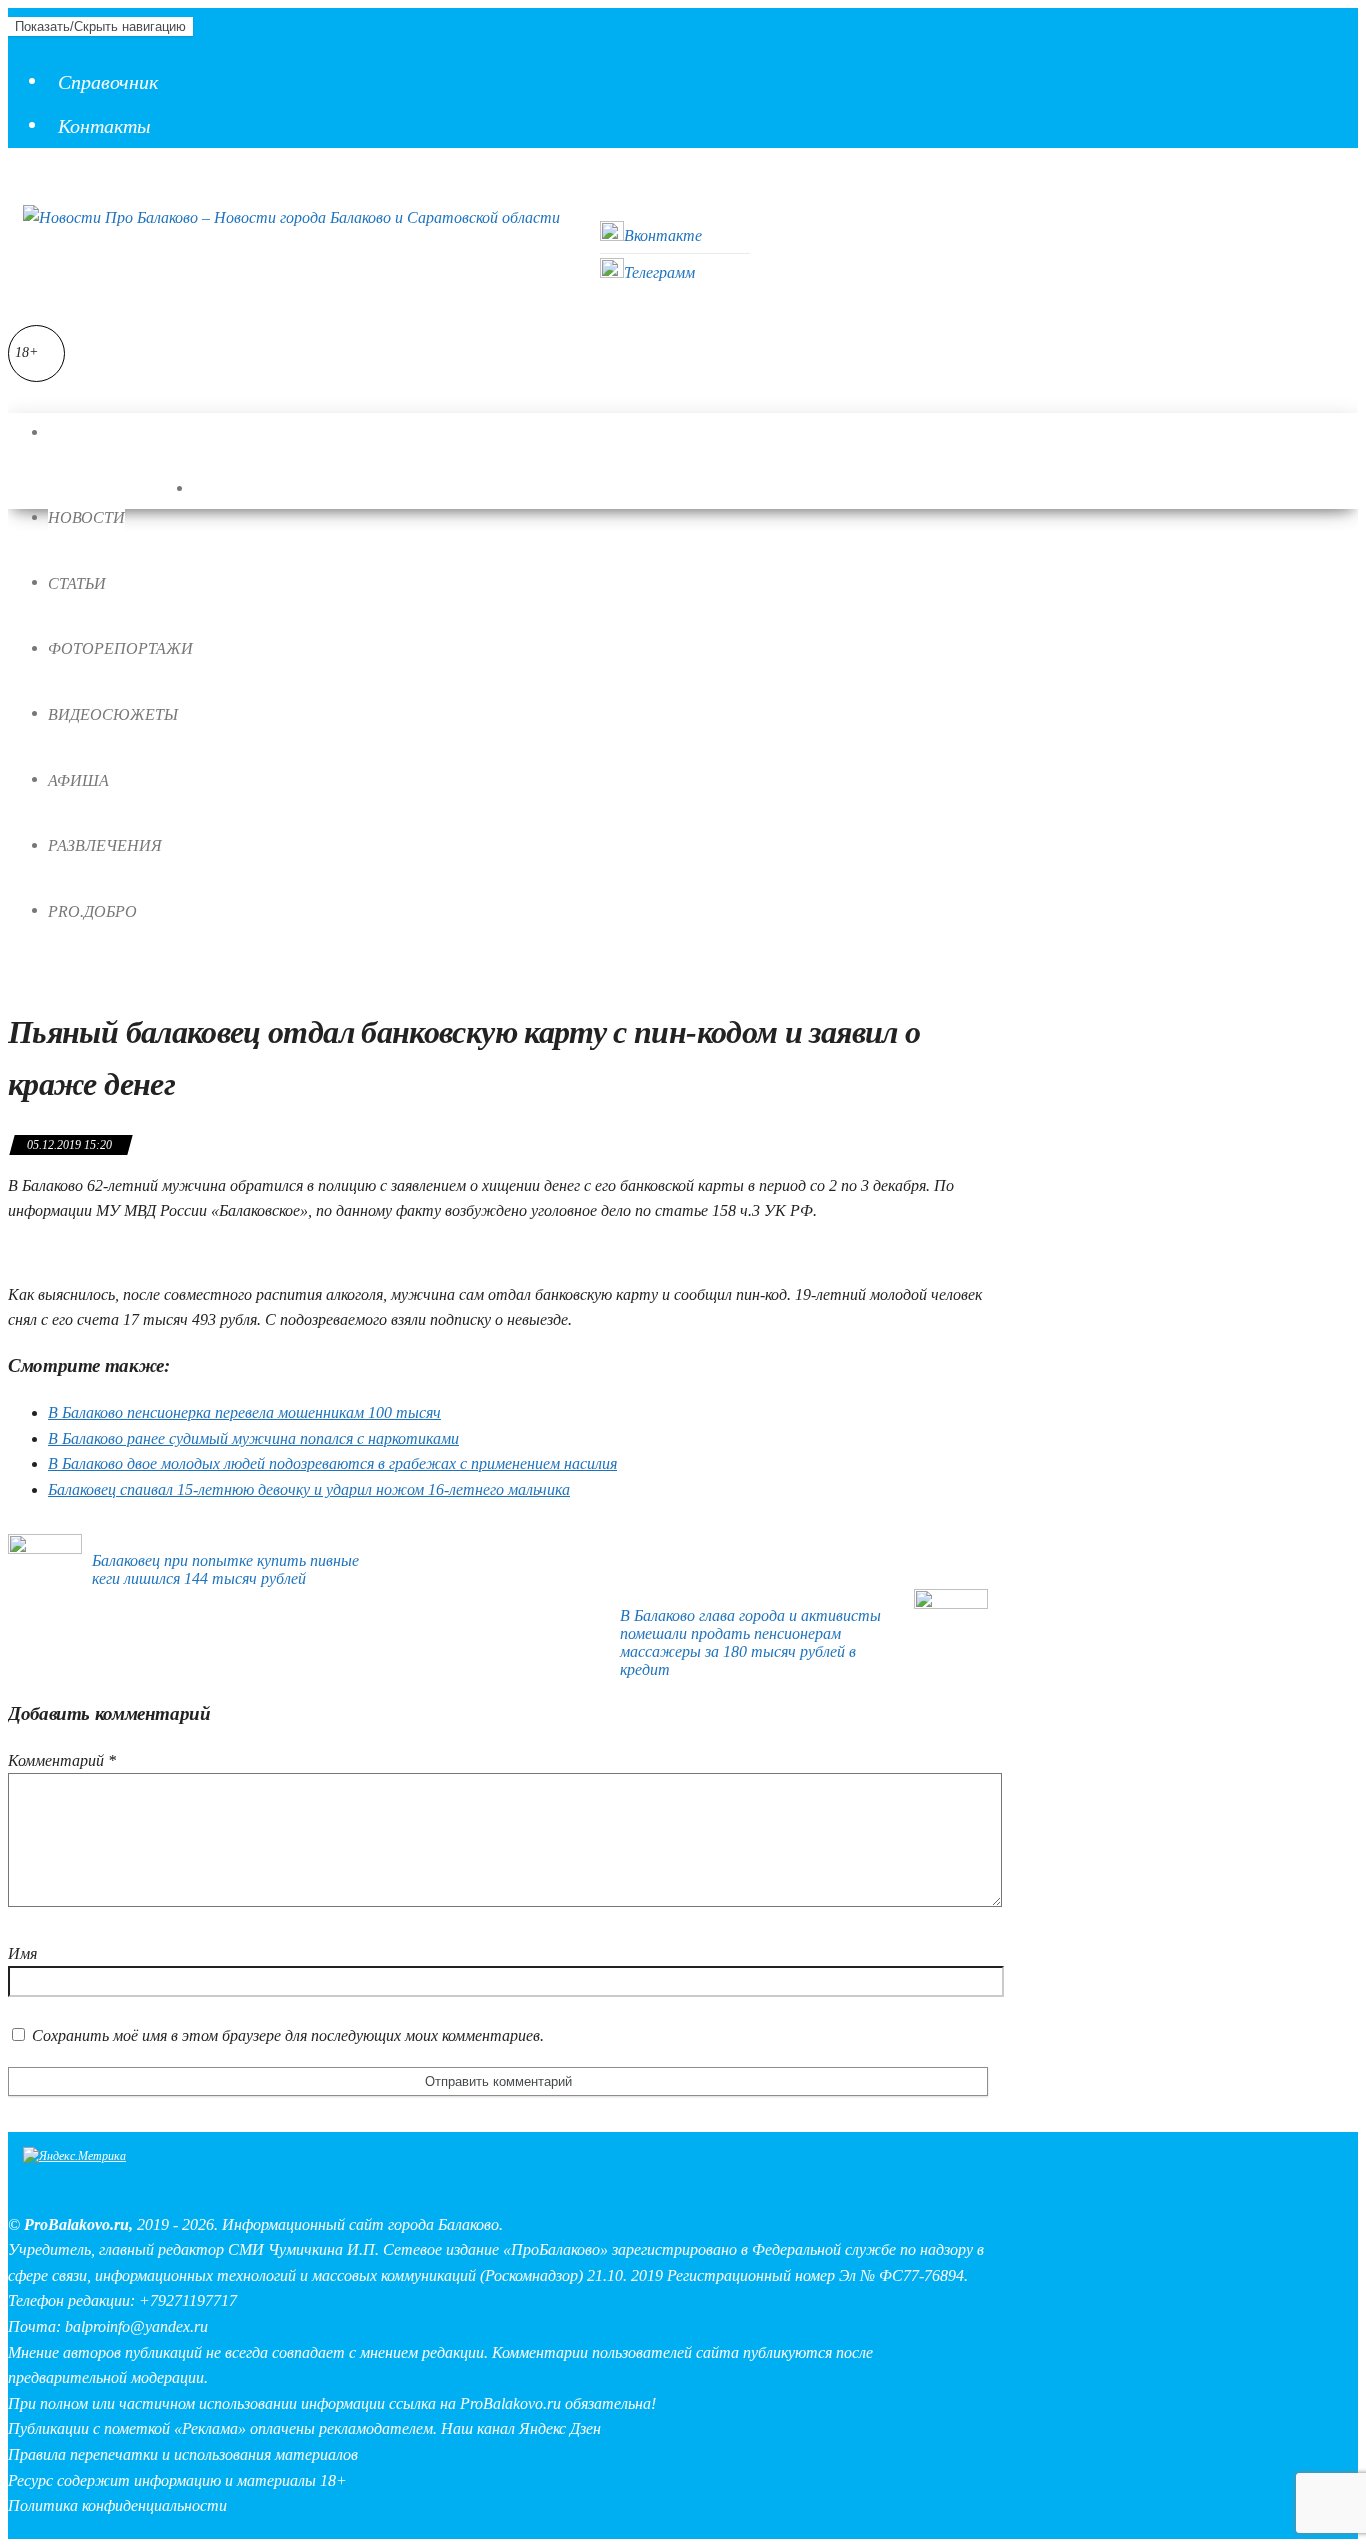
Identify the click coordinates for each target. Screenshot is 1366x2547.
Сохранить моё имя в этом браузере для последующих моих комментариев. (288, 2035)
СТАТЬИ (77, 583)
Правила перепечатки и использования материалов (183, 2454)
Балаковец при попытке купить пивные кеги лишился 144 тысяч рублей (225, 1569)
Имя (22, 1953)
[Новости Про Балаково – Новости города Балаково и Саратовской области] (68, 433)
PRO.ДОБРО (92, 911)
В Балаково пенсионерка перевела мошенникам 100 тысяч (244, 1412)
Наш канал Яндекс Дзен (521, 2428)
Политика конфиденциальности (117, 2505)
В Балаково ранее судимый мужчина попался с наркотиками (253, 1438)
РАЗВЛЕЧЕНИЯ (105, 845)
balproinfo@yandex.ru (136, 2326)
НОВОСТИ (86, 517)
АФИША (78, 780)
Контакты (104, 126)
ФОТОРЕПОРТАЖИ (120, 648)
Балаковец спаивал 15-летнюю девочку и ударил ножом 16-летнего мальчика (309, 1489)
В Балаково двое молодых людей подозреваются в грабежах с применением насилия (332, 1463)
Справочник (108, 82)
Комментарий (62, 1760)
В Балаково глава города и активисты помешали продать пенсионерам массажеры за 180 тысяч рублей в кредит (750, 1642)
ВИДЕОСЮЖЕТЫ (113, 714)
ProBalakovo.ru (76, 2224)
